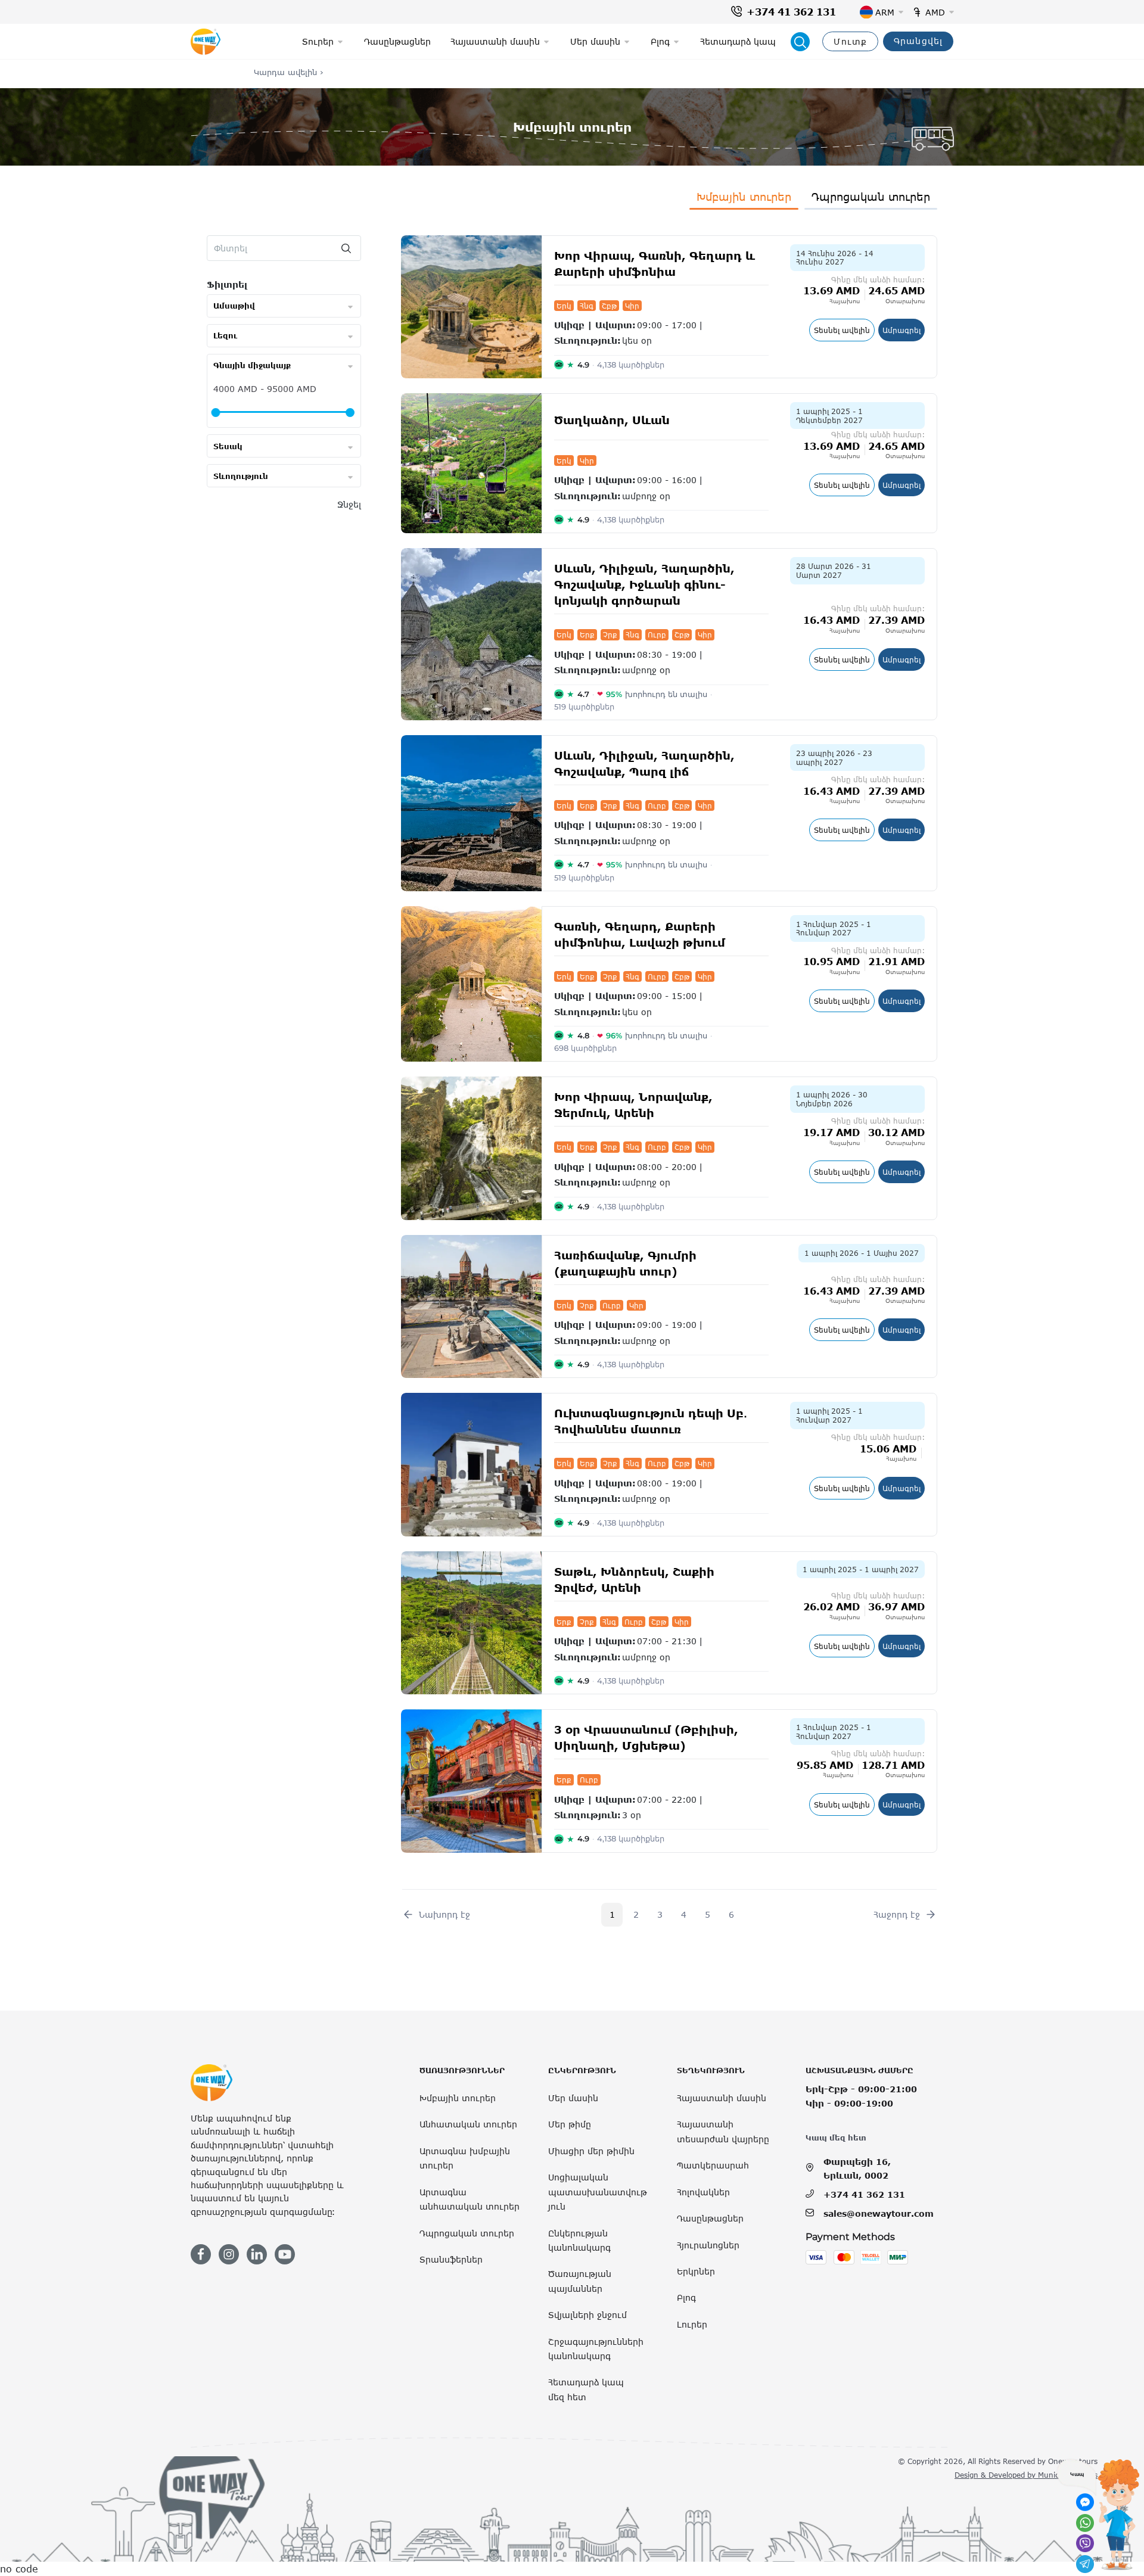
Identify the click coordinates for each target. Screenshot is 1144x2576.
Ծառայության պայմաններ (580, 2281)
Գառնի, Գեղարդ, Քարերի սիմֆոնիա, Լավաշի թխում (640, 934)
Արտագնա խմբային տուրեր (465, 2158)
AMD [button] (935, 12)
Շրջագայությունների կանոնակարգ (596, 2349)
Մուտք (850, 41)
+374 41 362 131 (791, 12)
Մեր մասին (573, 2098)
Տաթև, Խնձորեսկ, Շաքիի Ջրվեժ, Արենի (634, 1580)
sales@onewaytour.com (879, 2213)
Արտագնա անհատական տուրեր (470, 2199)
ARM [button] (885, 12)
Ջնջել (349, 504)
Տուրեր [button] (318, 41)
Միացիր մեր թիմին (591, 2151)
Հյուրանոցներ (708, 2245)
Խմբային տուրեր (458, 2098)
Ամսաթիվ (234, 306)
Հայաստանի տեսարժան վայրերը (723, 2131)
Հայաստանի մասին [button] (495, 41)
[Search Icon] (800, 42)
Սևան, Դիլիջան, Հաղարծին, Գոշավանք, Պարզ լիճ (644, 763)
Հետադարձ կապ (738, 41)
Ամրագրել (904, 330)
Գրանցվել (918, 41)
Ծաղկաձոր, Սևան (612, 420)
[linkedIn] (257, 2254)
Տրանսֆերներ (451, 2259)
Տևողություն (241, 476)
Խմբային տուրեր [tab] (744, 197)
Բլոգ (686, 2297)
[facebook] (201, 2254)
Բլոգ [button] (660, 41)
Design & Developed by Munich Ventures (1026, 2475)
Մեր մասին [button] (595, 41)
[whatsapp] (1085, 2523)
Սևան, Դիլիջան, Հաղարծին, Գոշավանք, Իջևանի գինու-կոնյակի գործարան (644, 584)
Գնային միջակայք (252, 365)
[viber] (1085, 2543)
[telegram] (1085, 2564)
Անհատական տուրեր (468, 2124)
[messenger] (1085, 2502)
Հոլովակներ (703, 2192)
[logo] (206, 42)
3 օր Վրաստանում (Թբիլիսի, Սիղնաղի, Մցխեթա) (646, 1737)
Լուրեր (692, 2324)
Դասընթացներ (397, 41)
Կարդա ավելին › (289, 72)
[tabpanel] (572, 1078)
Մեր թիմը (570, 2124)
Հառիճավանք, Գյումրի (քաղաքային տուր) (625, 1263)
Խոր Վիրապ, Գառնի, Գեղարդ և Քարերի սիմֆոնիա (655, 264)
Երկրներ (696, 2271)
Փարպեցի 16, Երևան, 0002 (857, 2168)
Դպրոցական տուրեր (467, 2233)
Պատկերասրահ (713, 2165)
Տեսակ (228, 446)
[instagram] (229, 2254)
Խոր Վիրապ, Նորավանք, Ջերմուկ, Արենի (633, 1105)
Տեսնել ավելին (844, 330)
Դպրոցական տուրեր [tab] (871, 197)
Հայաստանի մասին (722, 2098)
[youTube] (285, 2254)
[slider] (215, 413)
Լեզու (225, 335)
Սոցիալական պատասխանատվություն (598, 2192)
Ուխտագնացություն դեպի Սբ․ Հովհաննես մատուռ (651, 1421)
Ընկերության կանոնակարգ (579, 2240)
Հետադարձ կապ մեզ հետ (586, 2389)
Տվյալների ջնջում (587, 2315)
